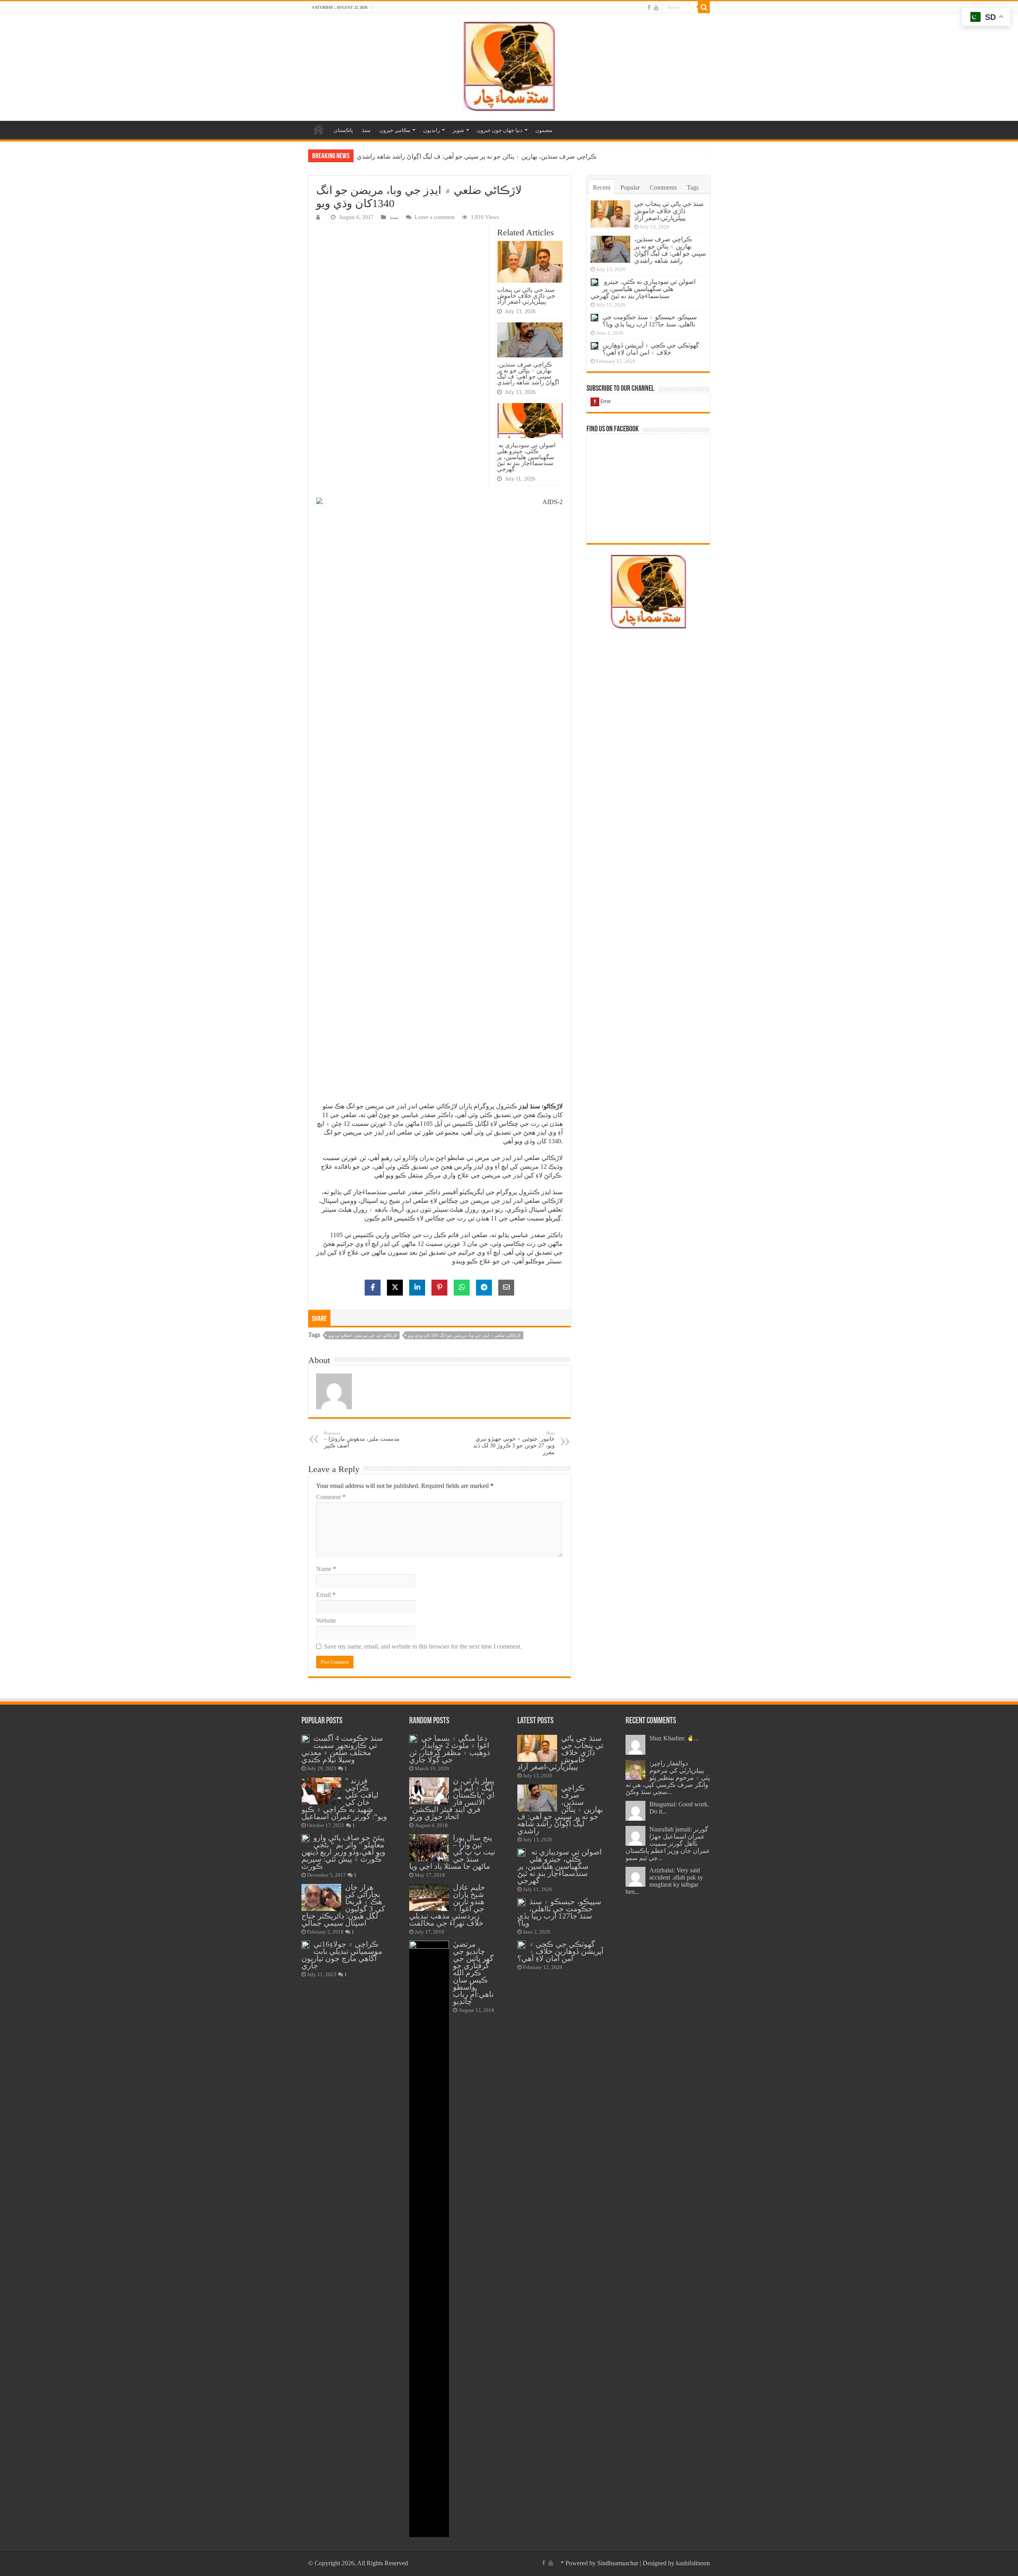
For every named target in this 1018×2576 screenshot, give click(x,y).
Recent (602, 187)
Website (326, 1621)
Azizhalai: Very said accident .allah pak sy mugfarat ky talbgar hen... (664, 1881)
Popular (630, 187)
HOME (319, 129)
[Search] (704, 7)
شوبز (458, 130)
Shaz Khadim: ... (674, 1738)
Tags (693, 187)
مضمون (544, 130)
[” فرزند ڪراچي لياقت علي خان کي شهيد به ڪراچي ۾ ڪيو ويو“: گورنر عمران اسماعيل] (321, 1791)
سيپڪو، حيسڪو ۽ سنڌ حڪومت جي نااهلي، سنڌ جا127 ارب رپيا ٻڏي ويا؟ (650, 321)
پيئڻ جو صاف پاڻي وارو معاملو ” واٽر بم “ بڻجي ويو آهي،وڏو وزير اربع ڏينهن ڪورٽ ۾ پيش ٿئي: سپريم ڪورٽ (343, 1852)
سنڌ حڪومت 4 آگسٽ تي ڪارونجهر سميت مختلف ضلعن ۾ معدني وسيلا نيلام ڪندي (342, 1749)
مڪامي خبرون (395, 130)
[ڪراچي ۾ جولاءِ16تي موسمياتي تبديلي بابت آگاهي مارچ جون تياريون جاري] (305, 1945)
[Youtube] (656, 8)
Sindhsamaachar (618, 2563)
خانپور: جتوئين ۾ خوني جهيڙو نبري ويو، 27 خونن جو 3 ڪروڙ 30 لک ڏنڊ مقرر (514, 1443)
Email (326, 1595)
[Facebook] (649, 8)
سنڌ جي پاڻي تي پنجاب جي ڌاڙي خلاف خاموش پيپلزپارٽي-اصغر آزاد (526, 296)
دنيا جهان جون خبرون (500, 130)
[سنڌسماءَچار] (509, 65)
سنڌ (366, 130)
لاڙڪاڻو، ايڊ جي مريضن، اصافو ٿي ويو (363, 1335)
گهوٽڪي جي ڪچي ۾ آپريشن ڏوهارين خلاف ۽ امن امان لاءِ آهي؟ (651, 349)
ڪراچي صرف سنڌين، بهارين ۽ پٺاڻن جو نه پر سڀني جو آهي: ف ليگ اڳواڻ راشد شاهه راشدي (528, 373)
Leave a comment (435, 217)
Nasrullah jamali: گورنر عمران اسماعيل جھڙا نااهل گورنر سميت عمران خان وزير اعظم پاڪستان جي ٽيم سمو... (668, 1844)
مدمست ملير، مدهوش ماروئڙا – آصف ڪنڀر (362, 1440)
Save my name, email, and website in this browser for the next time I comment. (423, 1646)
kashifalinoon (693, 2563)
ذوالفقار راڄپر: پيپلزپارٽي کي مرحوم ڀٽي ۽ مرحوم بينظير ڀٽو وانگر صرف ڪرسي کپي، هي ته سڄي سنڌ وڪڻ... (668, 1778)
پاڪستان (343, 130)
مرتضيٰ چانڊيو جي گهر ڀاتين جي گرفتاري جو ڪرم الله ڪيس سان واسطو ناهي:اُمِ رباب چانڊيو (473, 1973)
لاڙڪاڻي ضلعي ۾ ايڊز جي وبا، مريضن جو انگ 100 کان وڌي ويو (464, 1335)
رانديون (431, 130)
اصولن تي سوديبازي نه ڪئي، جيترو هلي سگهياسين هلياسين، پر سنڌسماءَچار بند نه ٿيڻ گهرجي (480, 156)
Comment (331, 1497)
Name (326, 1569)
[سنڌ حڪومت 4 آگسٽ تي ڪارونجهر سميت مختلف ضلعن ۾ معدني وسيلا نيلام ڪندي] (305, 1739)
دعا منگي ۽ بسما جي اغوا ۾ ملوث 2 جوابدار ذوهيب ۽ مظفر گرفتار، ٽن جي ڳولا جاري (450, 1749)
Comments (663, 187)
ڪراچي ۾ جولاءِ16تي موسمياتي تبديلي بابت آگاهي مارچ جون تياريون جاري (342, 1955)
